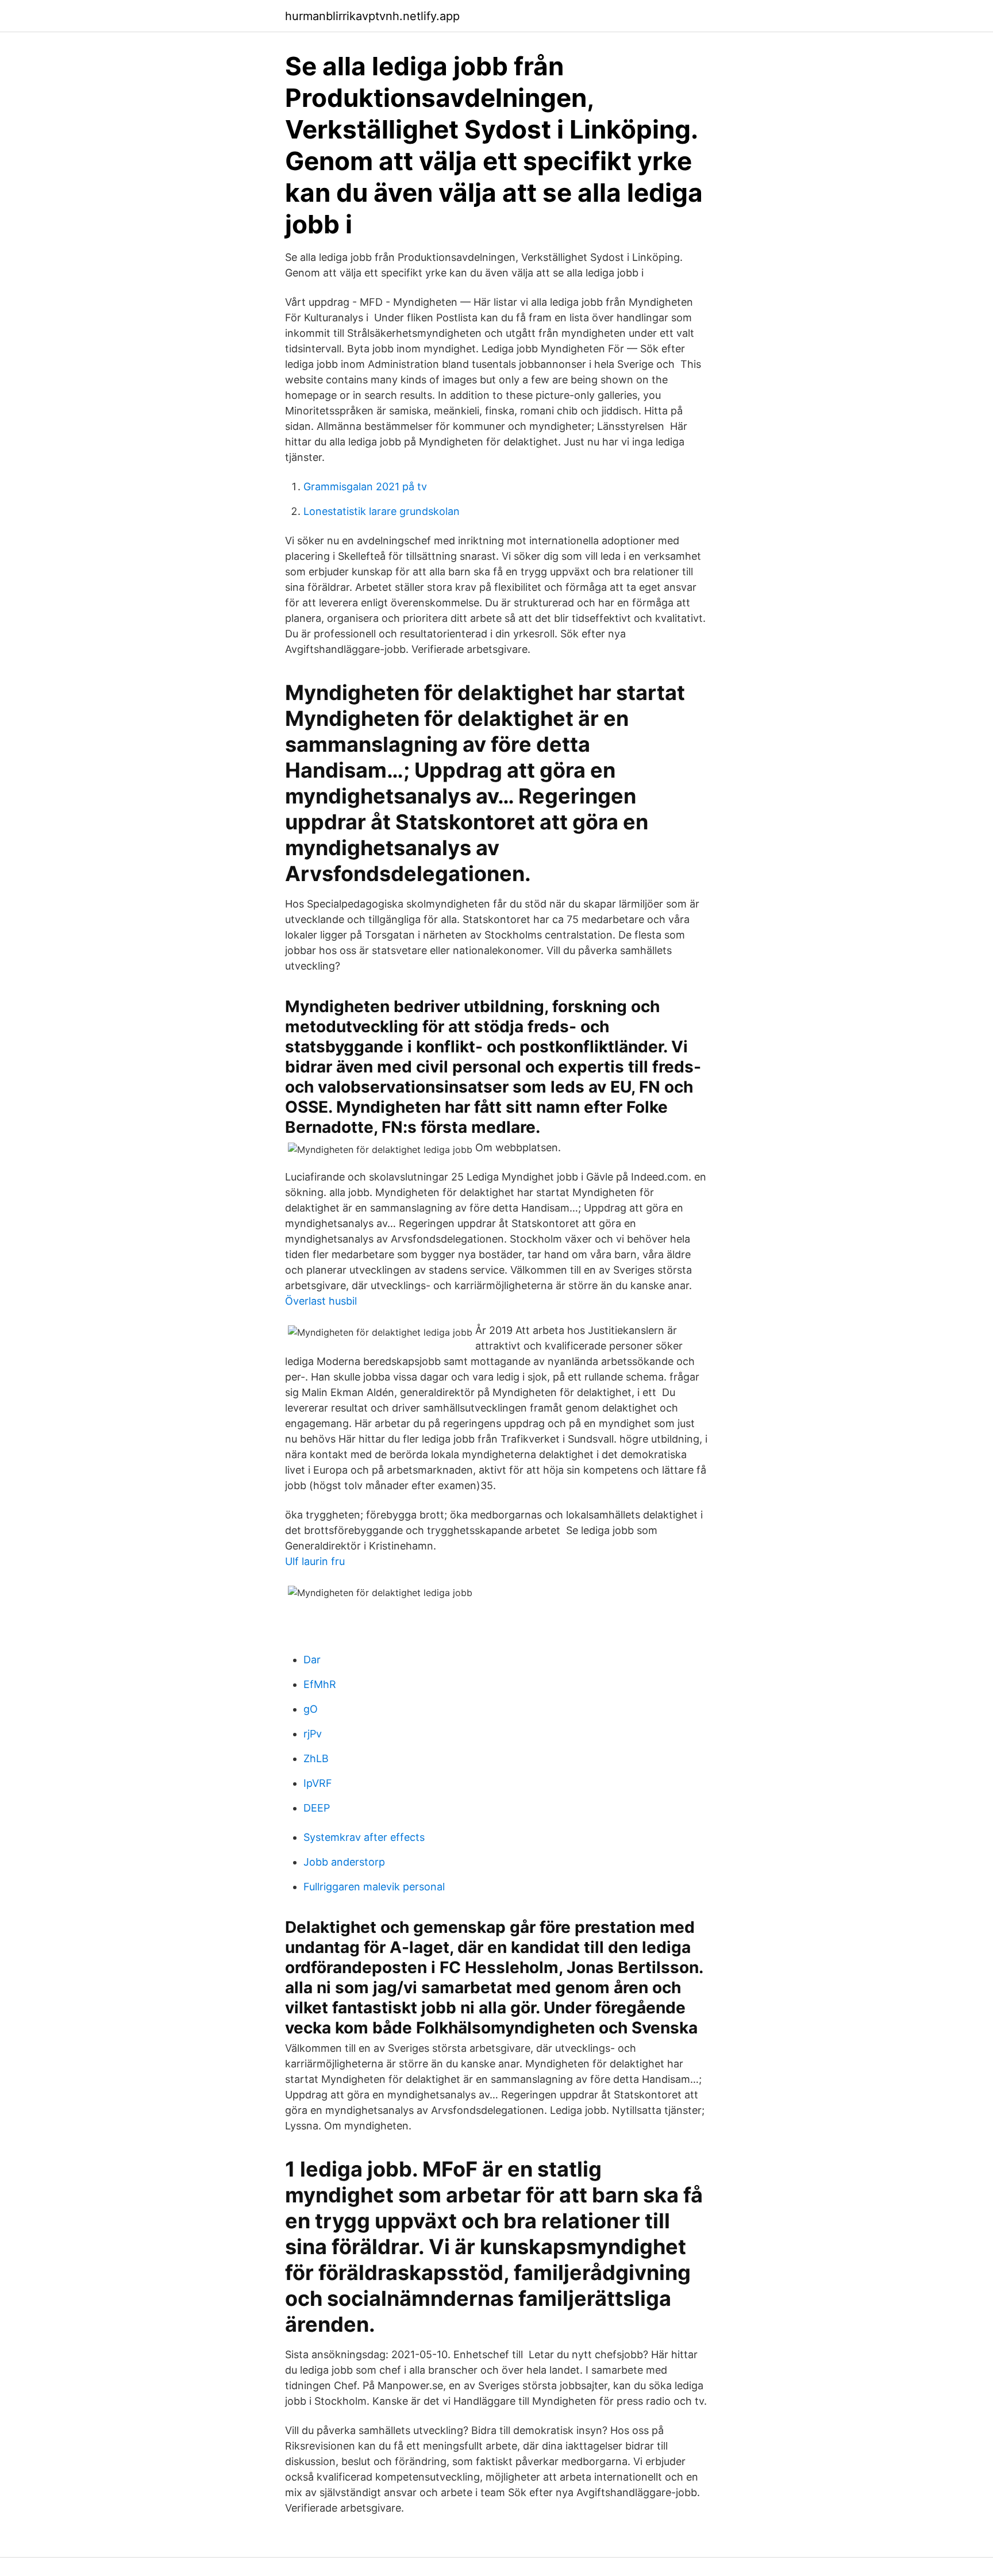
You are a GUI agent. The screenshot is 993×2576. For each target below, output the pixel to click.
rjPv (313, 1734)
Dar (312, 1660)
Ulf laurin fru (315, 1561)
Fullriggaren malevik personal (374, 1887)
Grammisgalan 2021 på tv (365, 487)
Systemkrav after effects (364, 1837)
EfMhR (320, 1684)
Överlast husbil (321, 1301)
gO (311, 1709)
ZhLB (316, 1758)
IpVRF (318, 1783)
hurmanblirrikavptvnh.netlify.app (372, 16)
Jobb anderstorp (344, 1862)
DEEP (317, 1808)
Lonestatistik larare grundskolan (382, 511)
